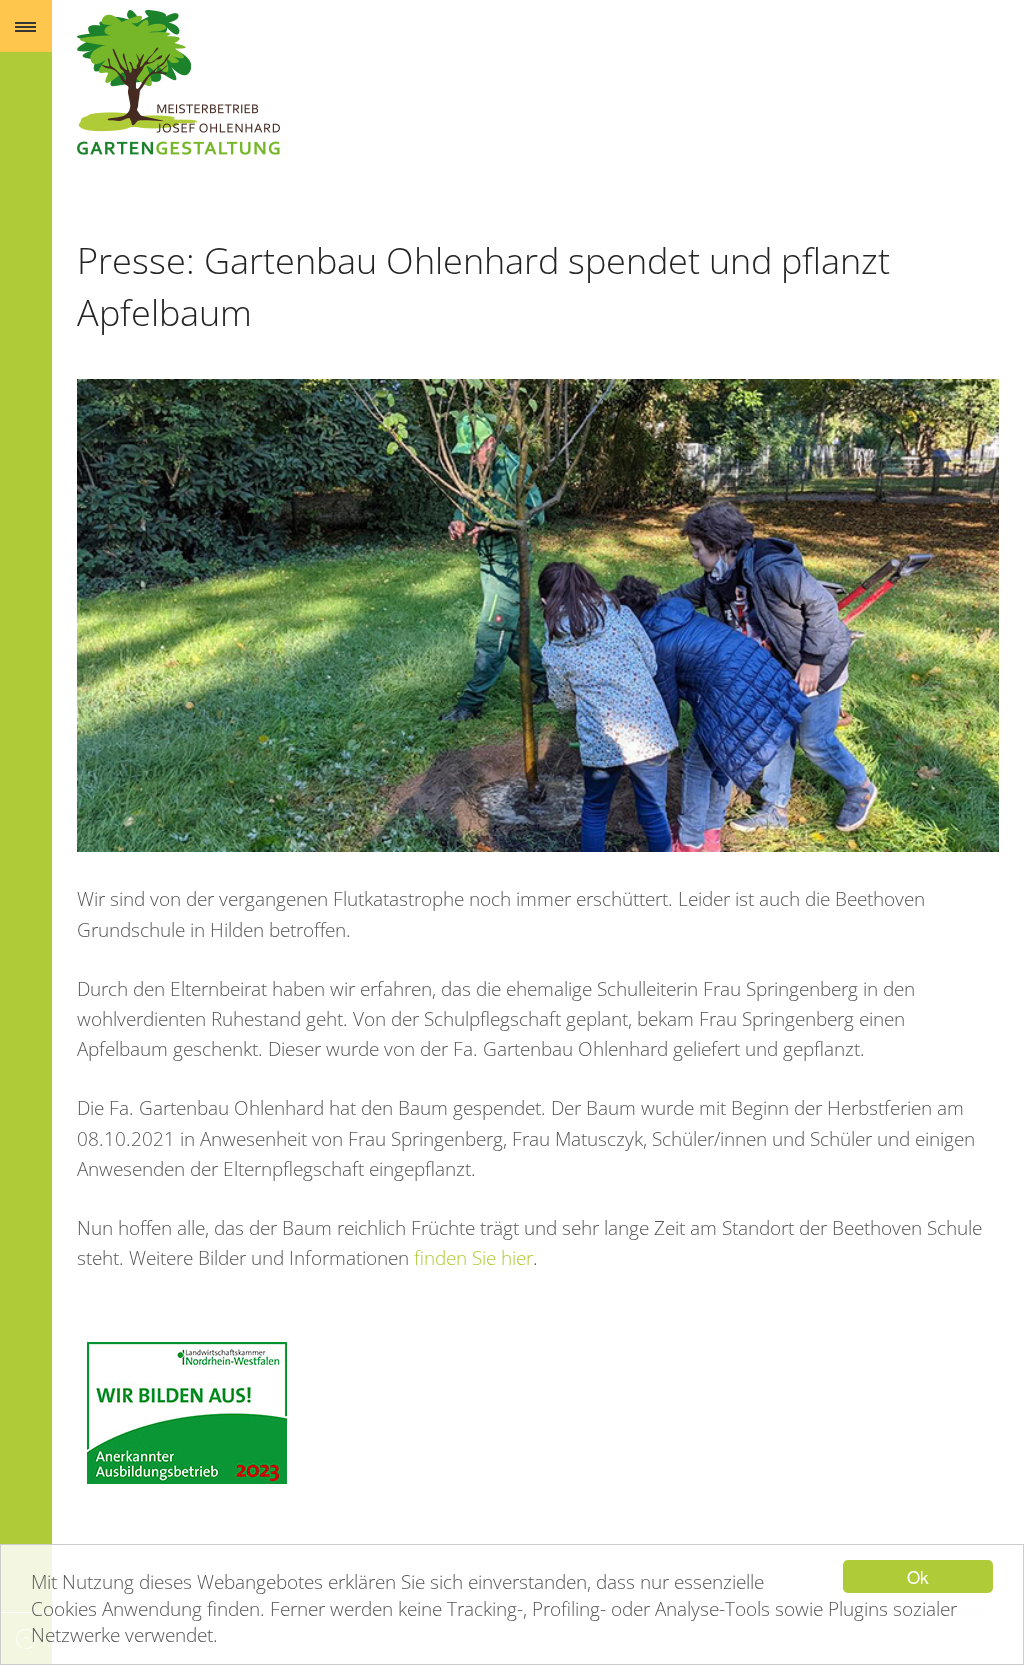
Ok (918, 1576)
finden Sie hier (473, 1258)
